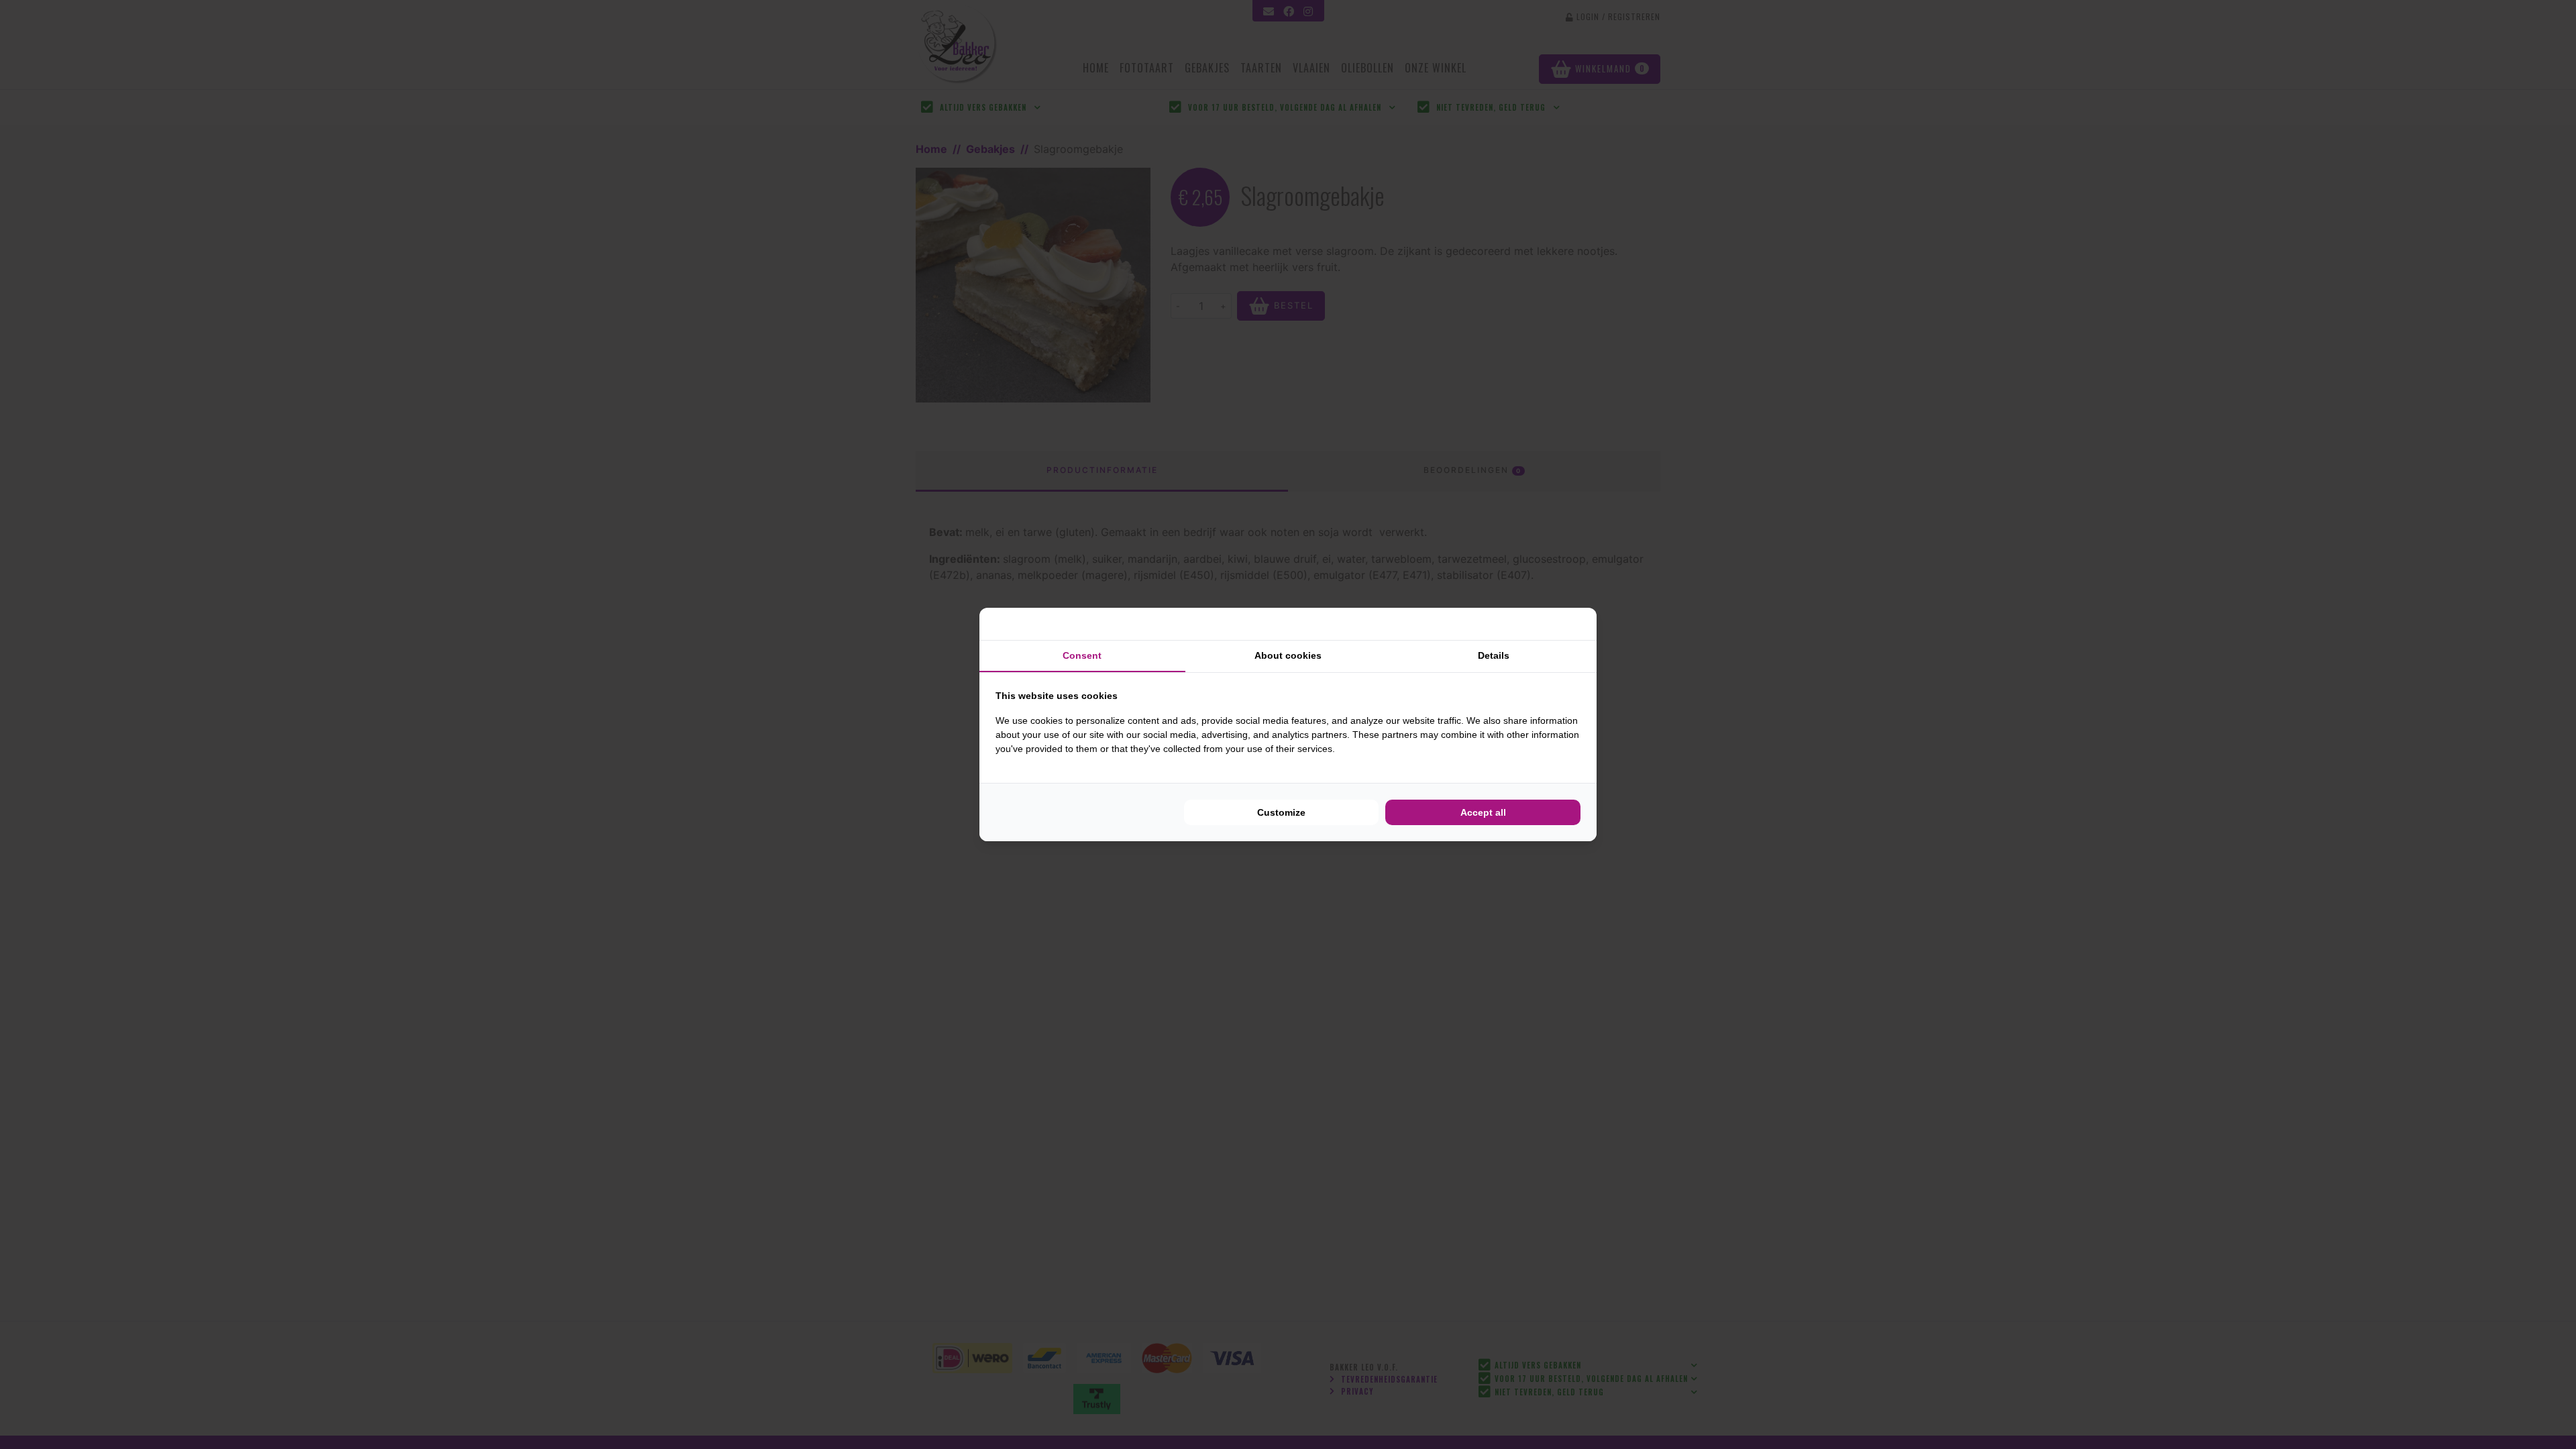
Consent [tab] (1082, 655)
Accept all (1483, 812)
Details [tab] (1494, 655)
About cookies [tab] (1288, 655)
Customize (1281, 812)
